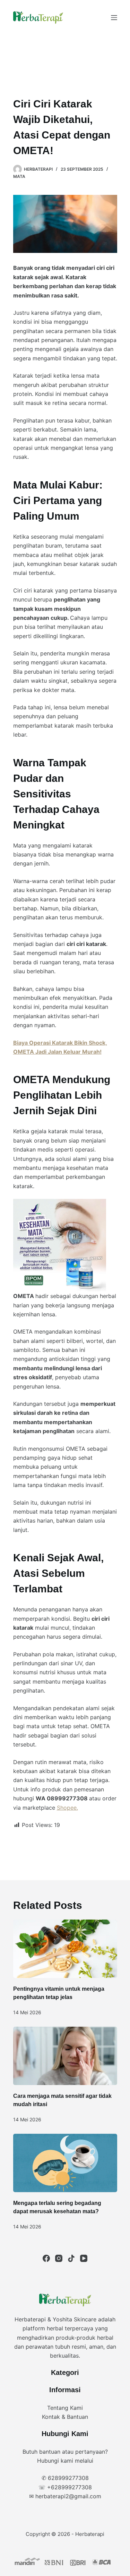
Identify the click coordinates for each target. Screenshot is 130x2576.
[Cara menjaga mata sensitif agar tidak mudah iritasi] (65, 2056)
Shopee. (67, 1808)
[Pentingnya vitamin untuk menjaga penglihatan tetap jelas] (65, 1949)
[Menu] (114, 18)
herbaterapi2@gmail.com (68, 2496)
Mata (19, 176)
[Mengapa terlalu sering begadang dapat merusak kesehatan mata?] (65, 2163)
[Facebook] (46, 2258)
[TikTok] (71, 2258)
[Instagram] (59, 2258)
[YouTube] (84, 2258)
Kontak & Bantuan (65, 2417)
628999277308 (68, 2478)
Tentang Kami (65, 2408)
